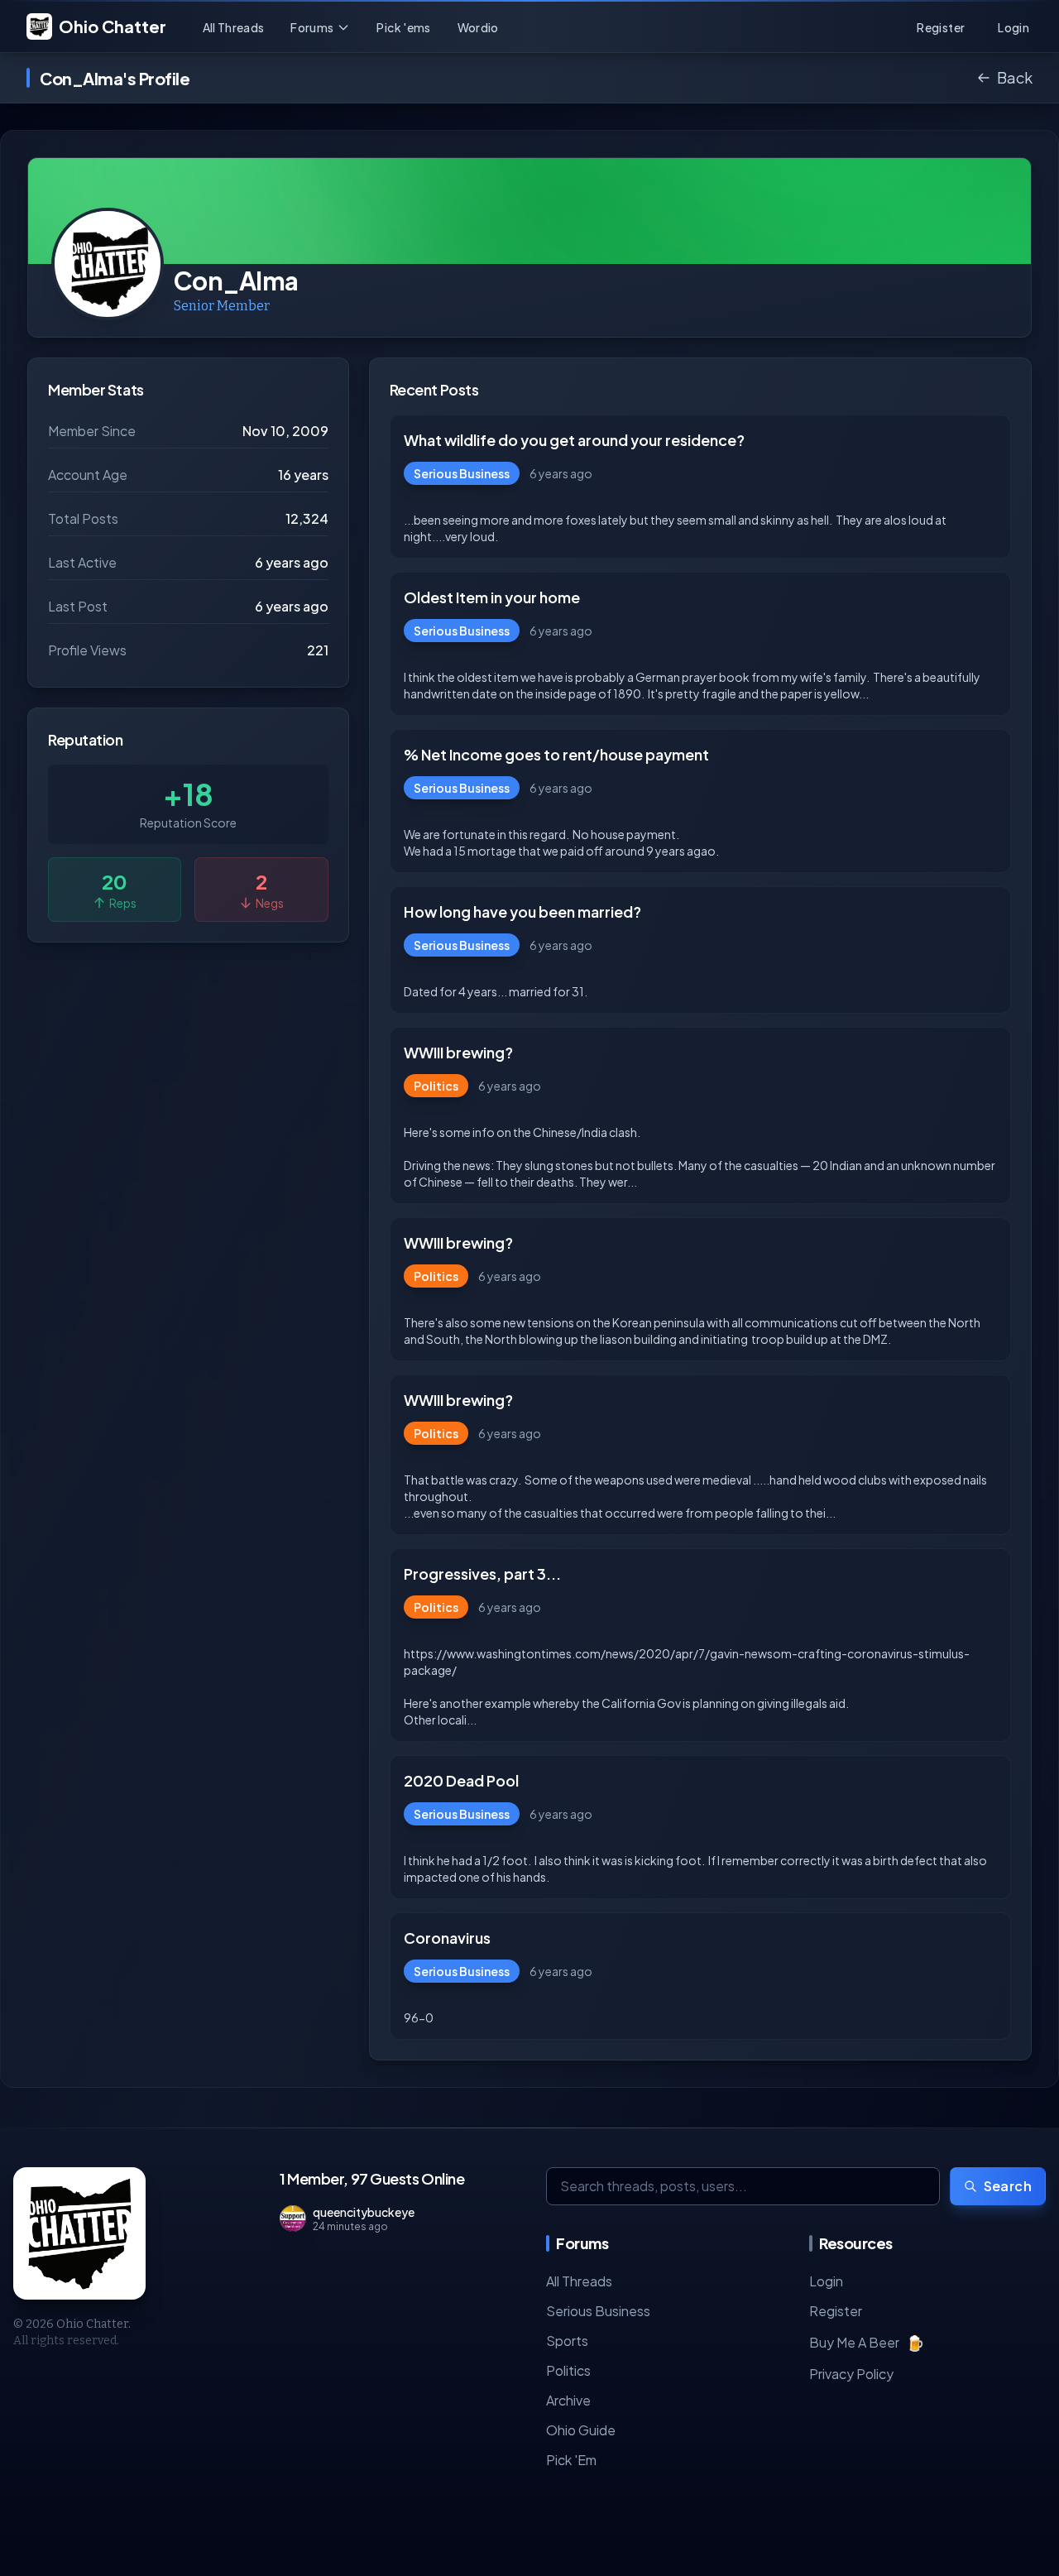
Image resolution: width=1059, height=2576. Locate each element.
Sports (567, 2341)
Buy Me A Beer (867, 2342)
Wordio (478, 27)
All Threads (234, 27)
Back (1015, 77)
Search (1008, 2186)
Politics (568, 2370)
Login (826, 2281)
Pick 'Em (571, 2460)
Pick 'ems (403, 27)
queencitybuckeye (364, 2212)
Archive (568, 2400)
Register (836, 2311)
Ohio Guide (581, 2430)
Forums (312, 27)
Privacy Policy (851, 2374)
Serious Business (598, 2311)
